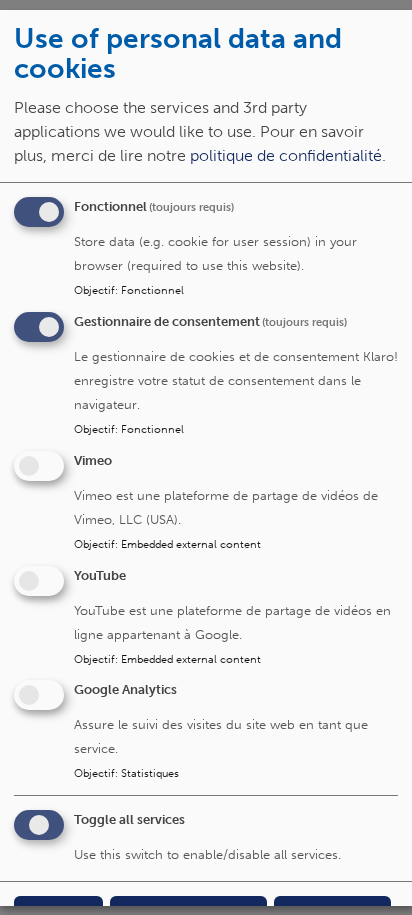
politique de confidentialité (286, 155)
